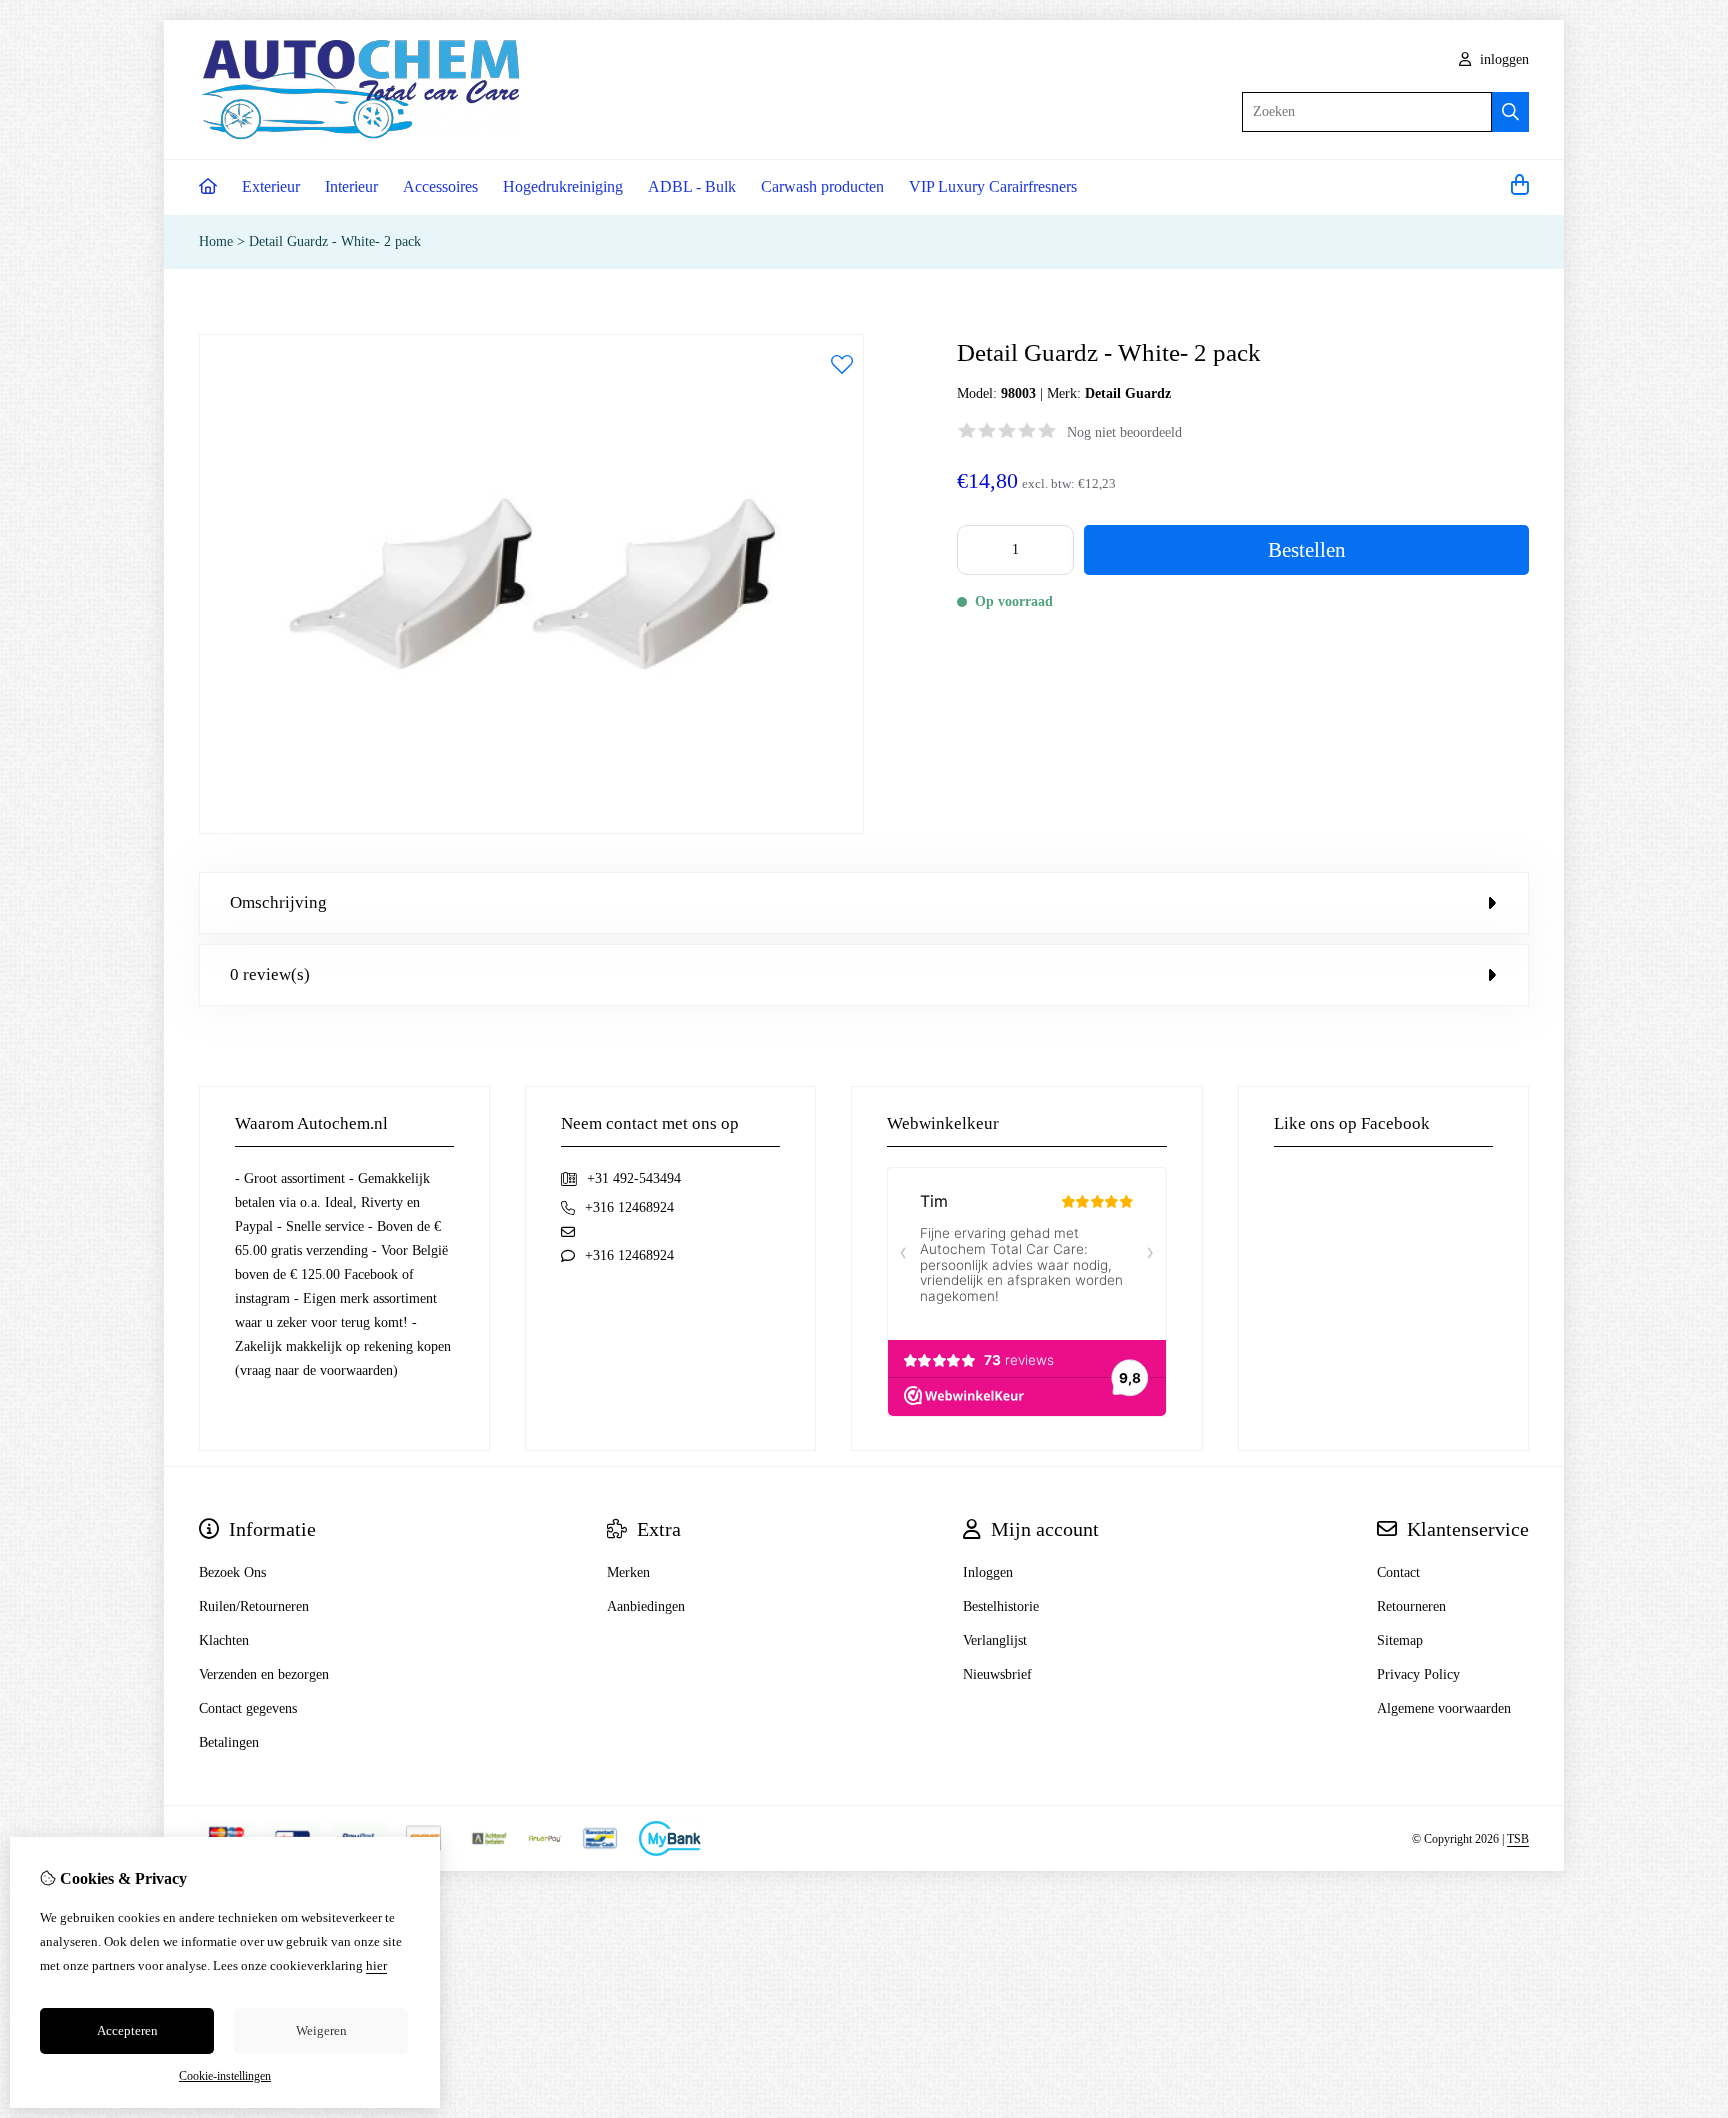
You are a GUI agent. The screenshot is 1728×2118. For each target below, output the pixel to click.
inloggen (1502, 59)
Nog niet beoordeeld (1124, 432)
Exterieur (271, 186)
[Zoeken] (1510, 112)
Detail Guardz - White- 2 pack (335, 241)
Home (216, 241)
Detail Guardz (1128, 393)
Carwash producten (822, 186)
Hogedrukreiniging (563, 186)
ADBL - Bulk (692, 186)
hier (376, 1965)
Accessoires (440, 186)
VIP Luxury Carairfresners (993, 186)
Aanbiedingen (646, 1606)
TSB (1518, 1839)
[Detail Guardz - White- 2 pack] (531, 829)
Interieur (351, 186)
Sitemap (1400, 1640)
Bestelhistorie (1001, 1606)
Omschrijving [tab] (278, 902)
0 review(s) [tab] (270, 974)
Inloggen (988, 1572)
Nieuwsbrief (997, 1674)
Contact (1398, 1572)
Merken (628, 1572)
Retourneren (1411, 1606)
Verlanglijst (995, 1640)
